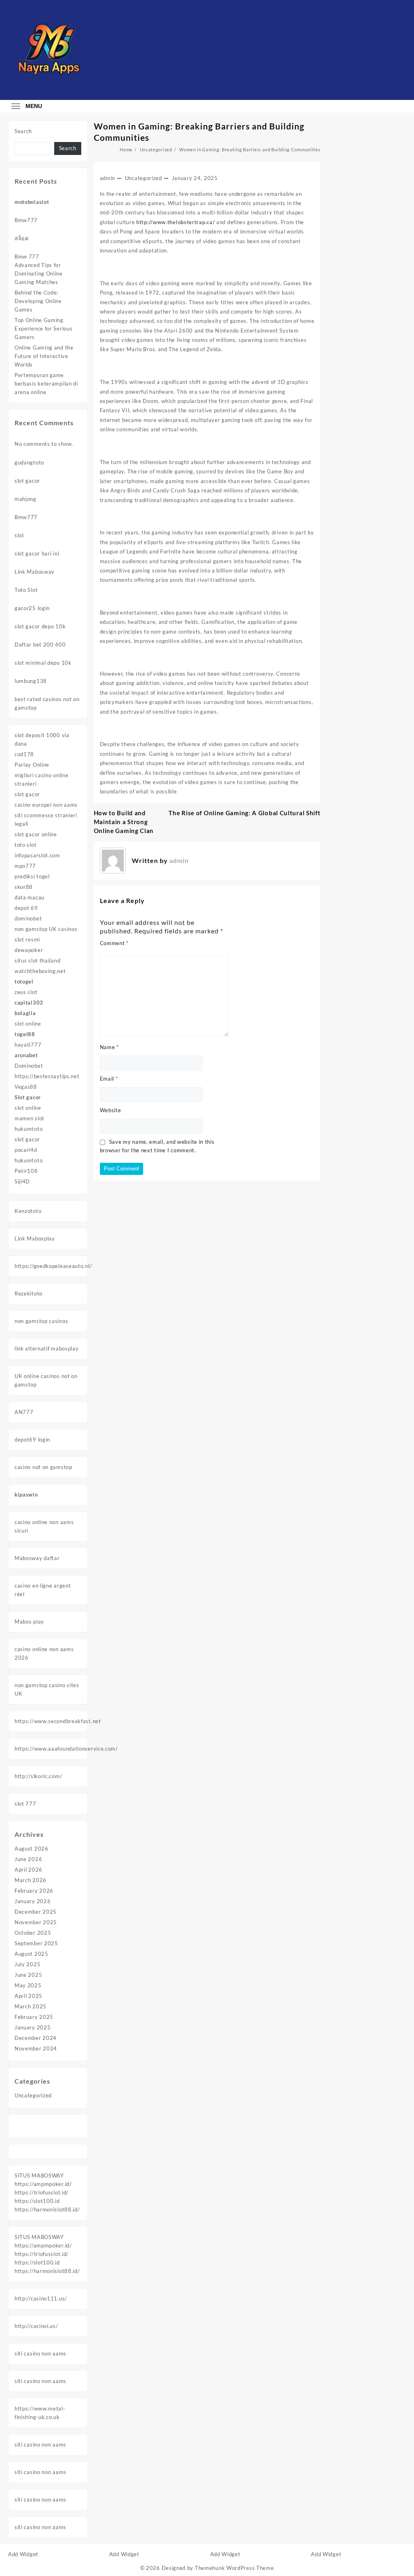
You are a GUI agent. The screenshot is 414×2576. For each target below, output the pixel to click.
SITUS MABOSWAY (39, 2175)
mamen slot (30, 1118)
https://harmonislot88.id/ (47, 2209)
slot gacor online (36, 834)
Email (109, 1079)
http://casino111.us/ (41, 2298)
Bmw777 (26, 220)
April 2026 (29, 1870)
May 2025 (28, 1985)
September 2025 (36, 1943)
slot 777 (25, 1804)
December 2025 (36, 1912)
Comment (114, 943)
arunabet (26, 1055)
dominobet (28, 918)
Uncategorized (33, 2095)
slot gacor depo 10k (40, 626)
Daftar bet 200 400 (40, 645)
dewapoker (29, 950)
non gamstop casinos (41, 1321)
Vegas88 (26, 1087)
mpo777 (25, 866)
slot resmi (27, 939)
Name (109, 1047)
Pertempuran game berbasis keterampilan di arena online (46, 384)
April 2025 (29, 1996)
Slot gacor (28, 1097)
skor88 (24, 887)
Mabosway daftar (37, 1558)
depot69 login (32, 1440)
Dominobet (29, 1066)
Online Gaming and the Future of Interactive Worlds (44, 356)
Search (23, 131)
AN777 (24, 1412)
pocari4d (26, 1150)
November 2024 (36, 2048)
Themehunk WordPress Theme (234, 2568)
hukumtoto (29, 1129)
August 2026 (32, 1849)
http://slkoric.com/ (38, 1776)
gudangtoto (29, 462)
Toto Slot (26, 590)
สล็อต (22, 238)
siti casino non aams (40, 2353)
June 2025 (28, 1975)
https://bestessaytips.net (47, 1076)
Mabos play (29, 1622)
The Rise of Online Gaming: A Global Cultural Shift (244, 813)
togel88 (25, 1034)
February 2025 (34, 2017)
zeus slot (26, 992)
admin (108, 178)
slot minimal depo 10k (43, 663)
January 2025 (33, 2027)
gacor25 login (32, 608)
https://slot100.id (37, 2201)
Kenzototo (28, 1211)
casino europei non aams (46, 805)
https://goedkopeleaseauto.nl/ (53, 1266)
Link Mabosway (35, 572)
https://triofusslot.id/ (42, 2192)
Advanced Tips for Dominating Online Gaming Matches (39, 274)
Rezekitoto (29, 1293)
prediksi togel (32, 876)
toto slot (25, 845)
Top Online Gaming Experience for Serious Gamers (43, 329)
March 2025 (31, 2006)
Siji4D (22, 1181)
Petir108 (26, 1171)
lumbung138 (31, 681)
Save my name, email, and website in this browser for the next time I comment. (157, 1146)
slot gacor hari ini (37, 553)
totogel (24, 982)
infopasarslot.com (37, 855)
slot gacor (27, 481)
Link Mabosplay (35, 1238)
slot (19, 535)
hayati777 (28, 1045)
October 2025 (33, 1933)
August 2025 (32, 1954)
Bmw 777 (27, 257)
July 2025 (27, 1964)
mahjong (25, 499)
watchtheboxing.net (40, 971)
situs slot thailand (37, 960)
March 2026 (31, 1880)
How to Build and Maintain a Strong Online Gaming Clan (124, 822)
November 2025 (36, 1922)
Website (111, 1110)
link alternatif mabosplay (47, 1348)
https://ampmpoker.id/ (43, 2184)
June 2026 (28, 1859)
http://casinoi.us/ (36, 2326)
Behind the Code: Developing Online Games (38, 301)
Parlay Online (32, 765)
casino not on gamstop (43, 1467)
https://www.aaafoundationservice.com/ (66, 1749)
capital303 (29, 1003)
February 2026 (34, 1891)
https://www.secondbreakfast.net (58, 1721)
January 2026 (33, 1901)
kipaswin (26, 1495)
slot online (28, 1024)
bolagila (25, 1013)
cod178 (24, 754)
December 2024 (36, 2038)
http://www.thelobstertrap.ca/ (175, 222)
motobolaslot (32, 202)
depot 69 (26, 908)
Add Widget (23, 2554)
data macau (30, 897)
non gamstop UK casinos (46, 929)
